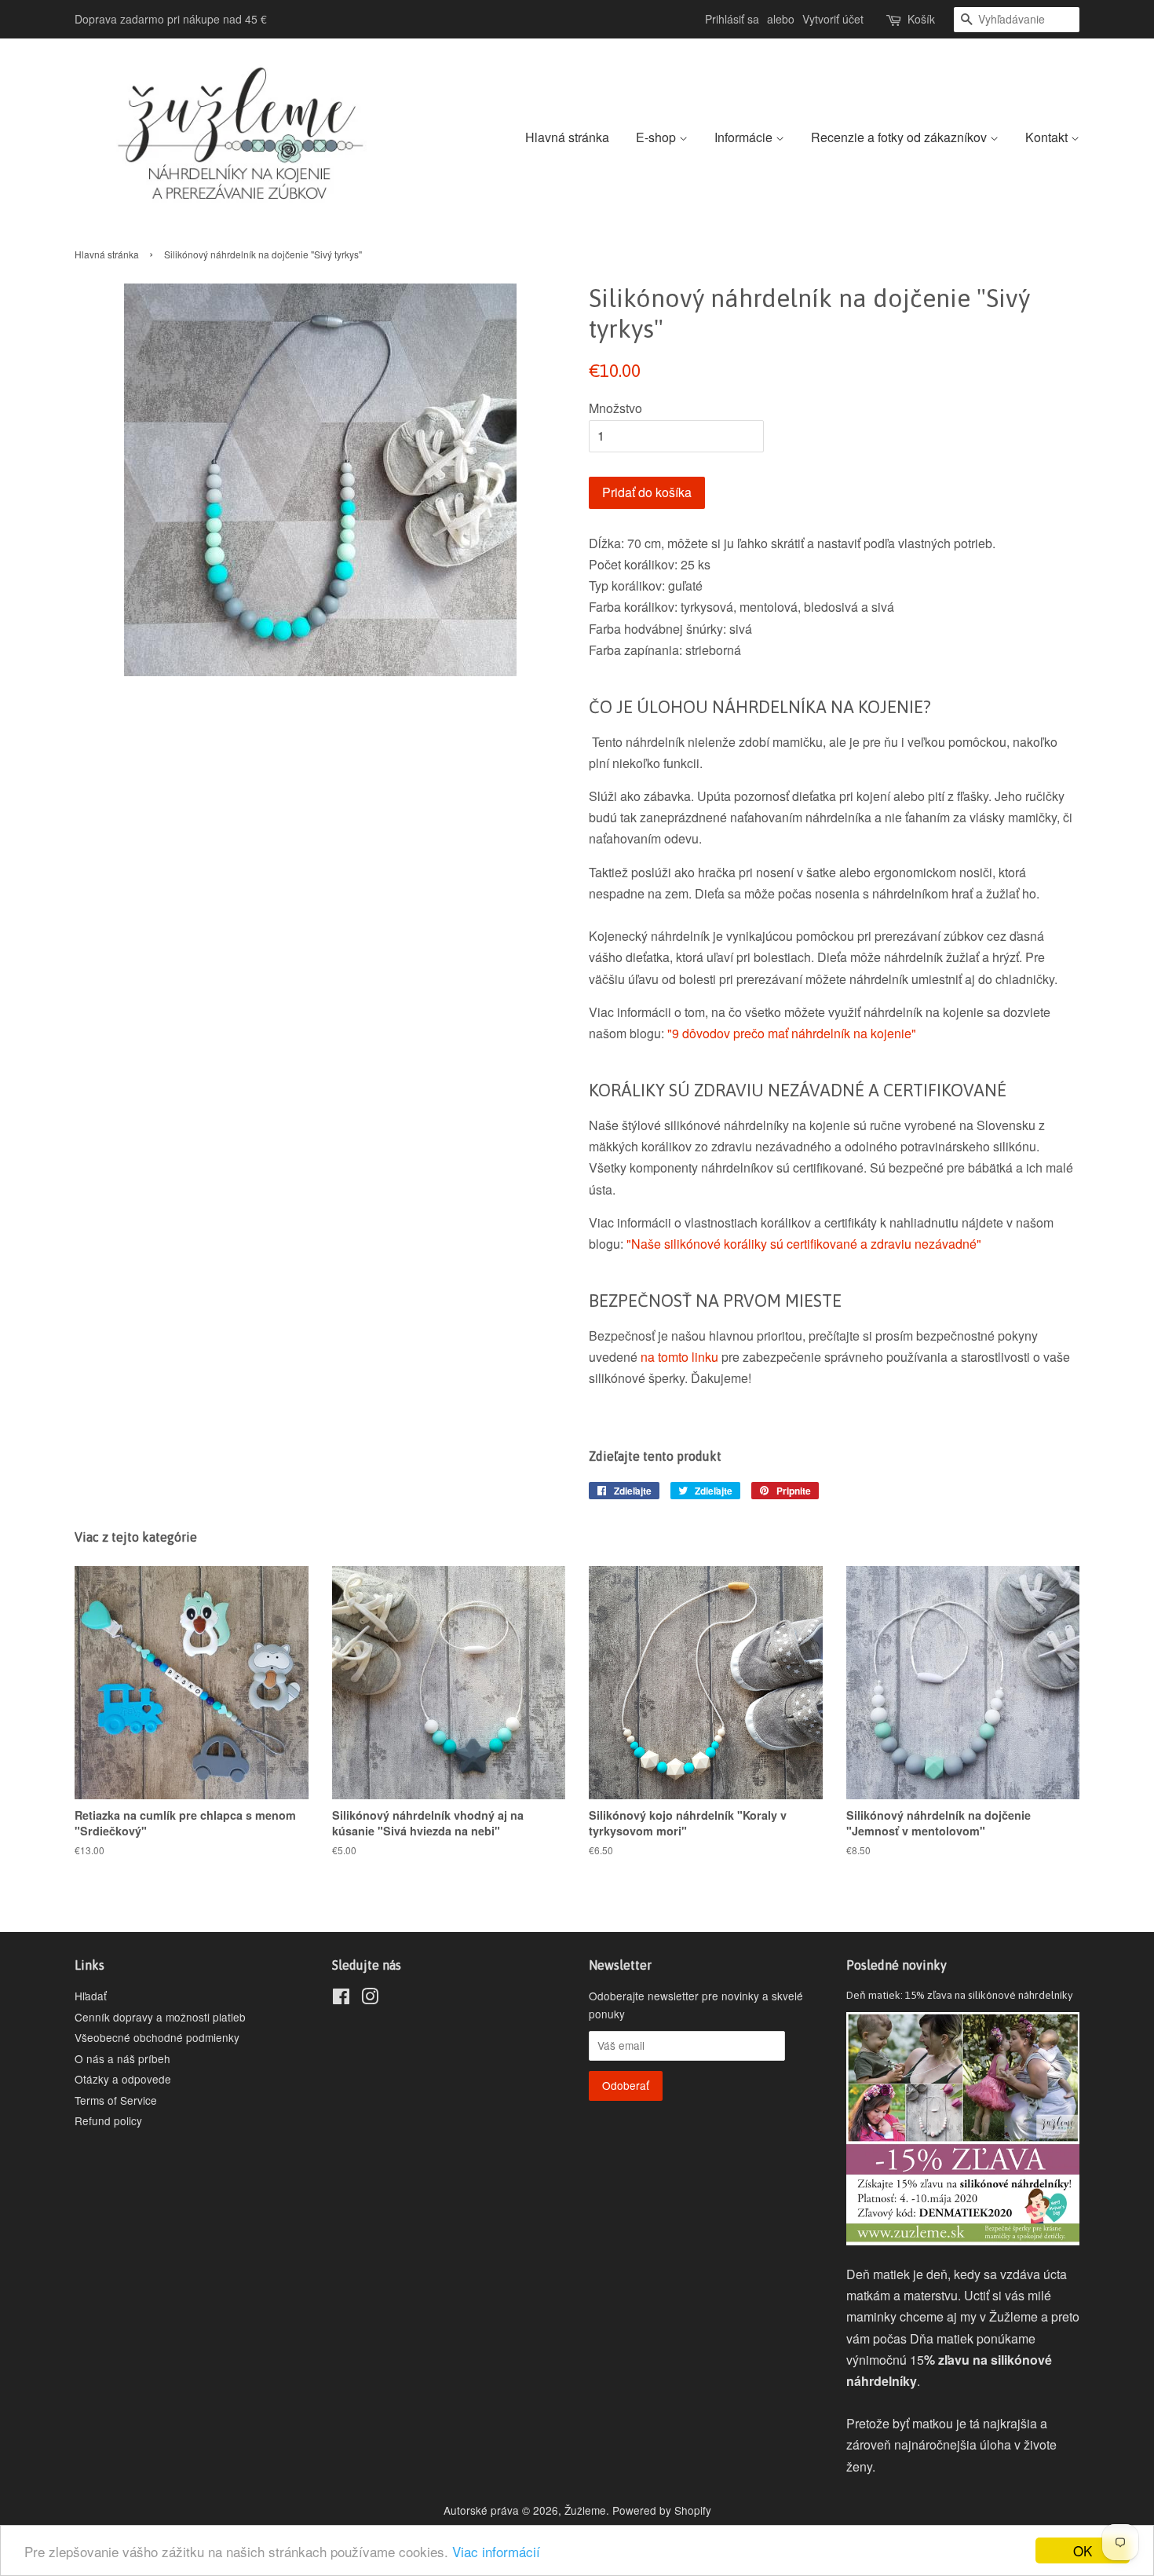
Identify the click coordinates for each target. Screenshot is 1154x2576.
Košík (921, 19)
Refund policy (108, 2120)
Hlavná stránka (567, 137)
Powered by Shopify (662, 2510)
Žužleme (585, 2510)
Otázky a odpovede (123, 2079)
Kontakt (1048, 137)
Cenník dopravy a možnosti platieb (160, 2017)
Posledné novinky (897, 1965)
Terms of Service (116, 2100)
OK (1083, 2550)
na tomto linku (679, 1357)
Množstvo (615, 408)
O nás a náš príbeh (122, 2058)
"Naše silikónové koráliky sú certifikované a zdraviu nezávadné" (804, 1244)
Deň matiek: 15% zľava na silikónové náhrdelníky (960, 1995)
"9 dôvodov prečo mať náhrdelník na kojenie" (790, 1033)
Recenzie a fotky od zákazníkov (900, 137)
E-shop (657, 137)
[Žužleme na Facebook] (341, 1999)
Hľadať (91, 1996)
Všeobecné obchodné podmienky (157, 2037)
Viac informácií (496, 2551)
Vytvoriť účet (833, 19)
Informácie (745, 137)
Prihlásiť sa (732, 19)
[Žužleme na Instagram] (370, 1999)
